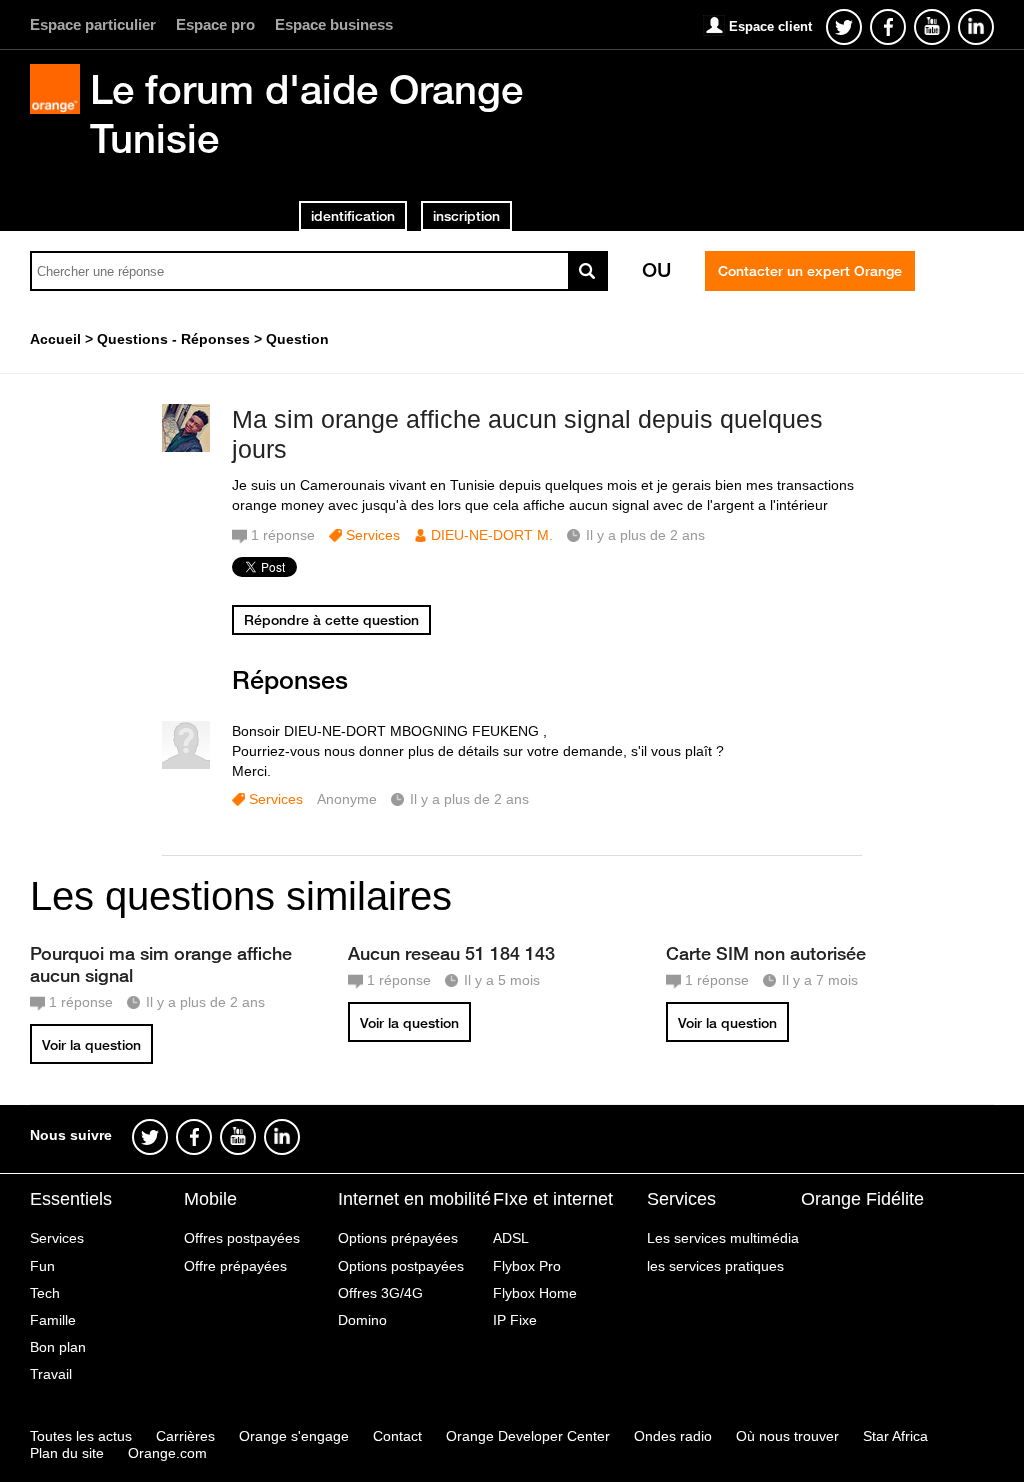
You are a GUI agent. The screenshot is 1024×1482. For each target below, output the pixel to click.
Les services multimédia (723, 1238)
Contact (397, 1436)
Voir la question (91, 1045)
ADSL (511, 1238)
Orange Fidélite (862, 1199)
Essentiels (71, 1199)
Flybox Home (535, 1293)
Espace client (770, 26)
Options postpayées (401, 1266)
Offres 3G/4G (380, 1293)
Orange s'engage (294, 1436)
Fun (42, 1266)
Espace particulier (93, 24)
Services (373, 535)
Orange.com (167, 1453)
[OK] (588, 271)
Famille (53, 1320)
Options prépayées (398, 1238)
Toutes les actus (81, 1436)
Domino (362, 1320)
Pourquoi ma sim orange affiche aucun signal (161, 964)
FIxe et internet (553, 1199)
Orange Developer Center (528, 1436)
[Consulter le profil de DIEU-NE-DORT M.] (186, 447)
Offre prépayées (235, 1266)
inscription (466, 216)
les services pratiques (715, 1266)
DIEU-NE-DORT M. (492, 535)
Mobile (210, 1199)
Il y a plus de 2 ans (469, 799)
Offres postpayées (242, 1238)
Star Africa (895, 1436)
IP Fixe (515, 1320)
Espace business (334, 24)
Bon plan (58, 1347)
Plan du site (67, 1453)
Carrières (185, 1436)
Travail (51, 1374)
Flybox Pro (527, 1266)
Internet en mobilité (414, 1199)
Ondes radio (673, 1436)
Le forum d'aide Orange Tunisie (306, 113)
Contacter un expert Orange (810, 271)
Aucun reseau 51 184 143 (451, 953)
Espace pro (215, 24)
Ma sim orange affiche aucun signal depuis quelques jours (527, 434)
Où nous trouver (787, 1436)
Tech (45, 1293)
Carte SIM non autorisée (766, 953)
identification (353, 216)
